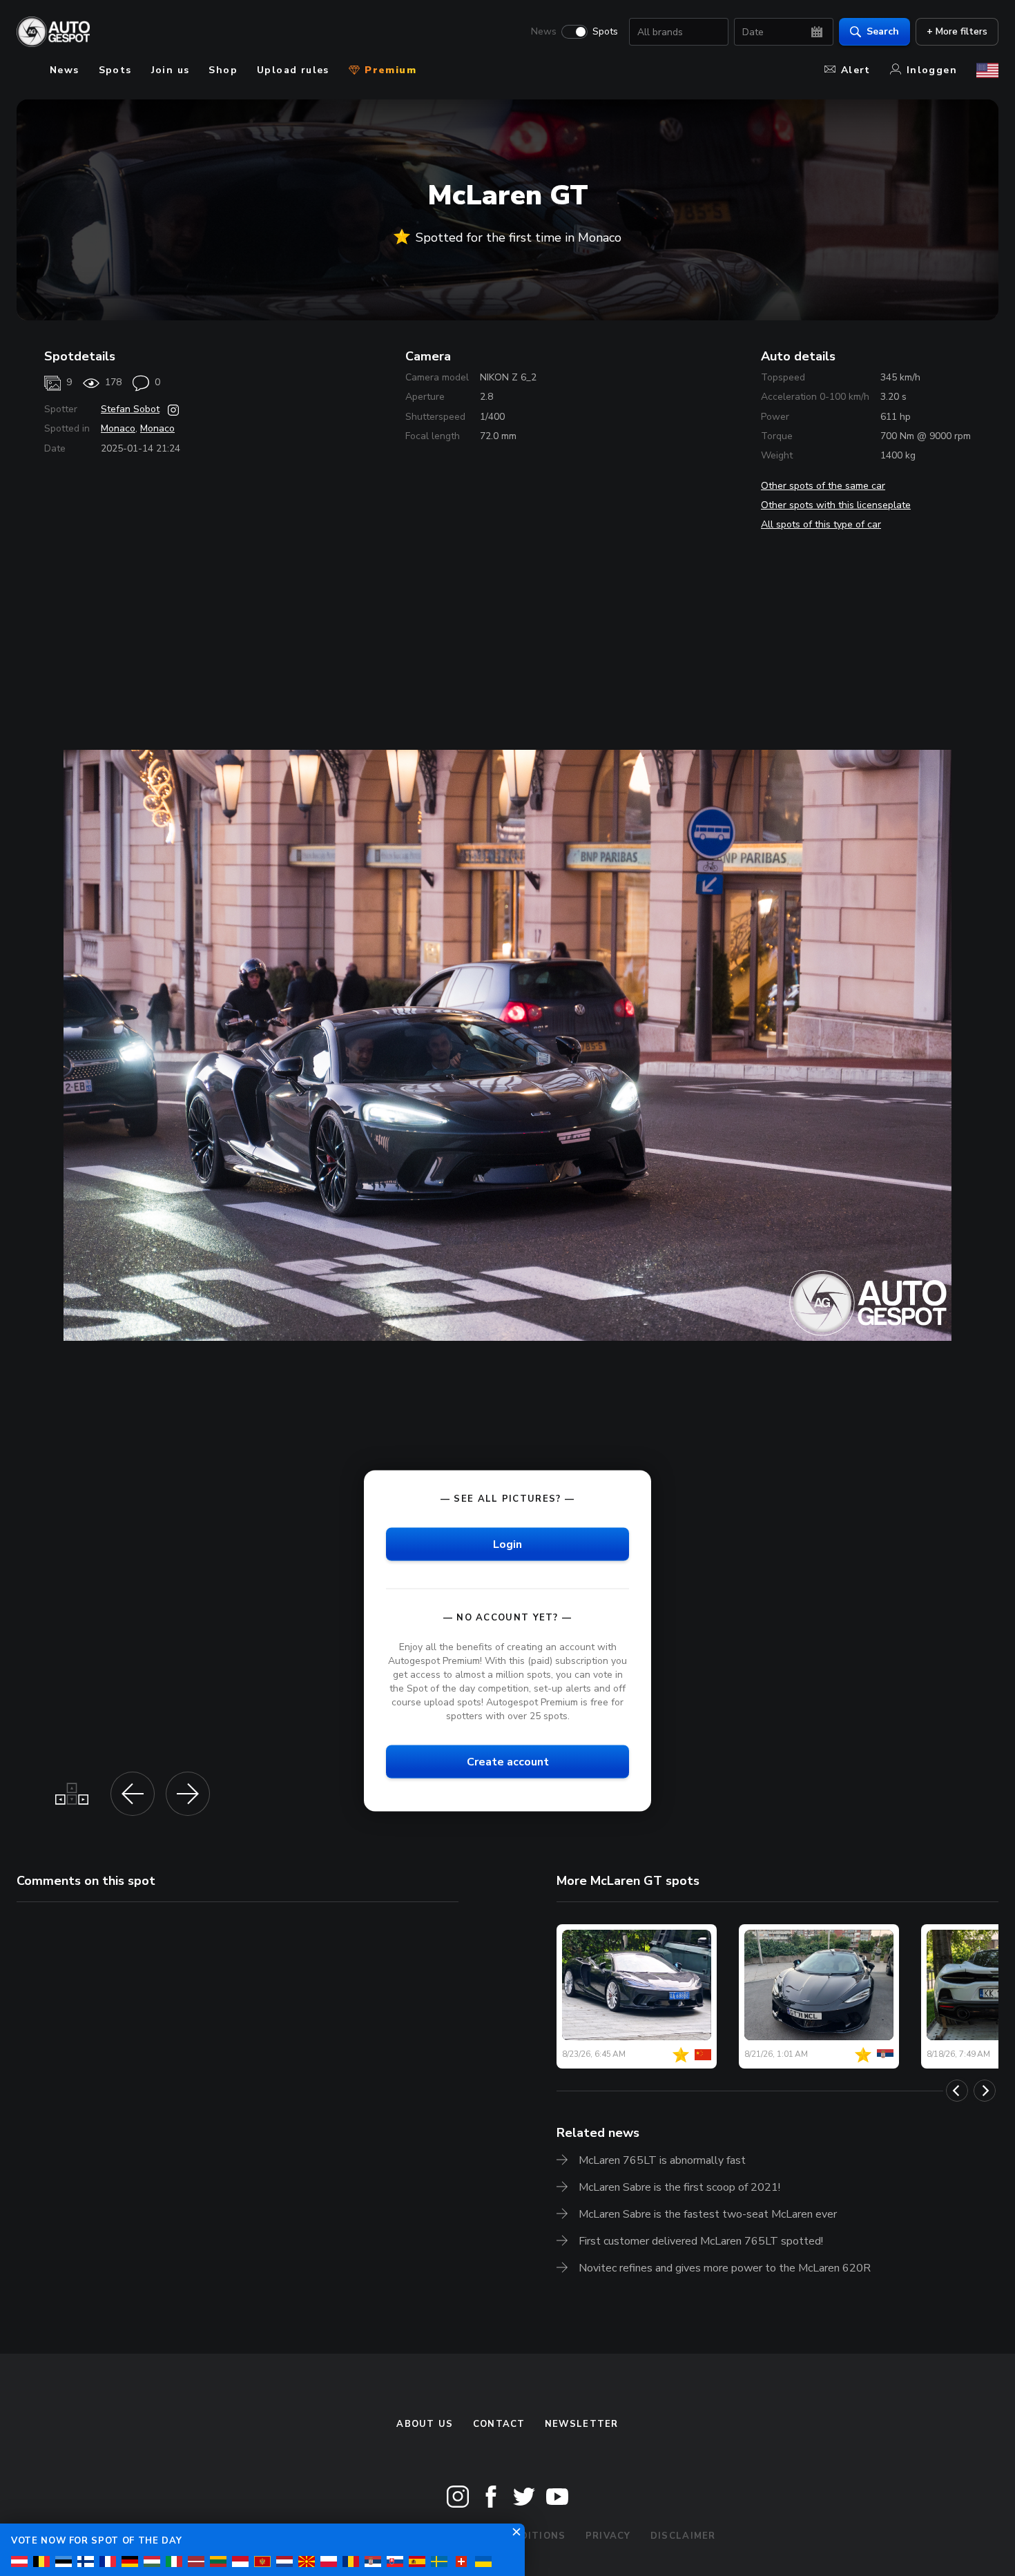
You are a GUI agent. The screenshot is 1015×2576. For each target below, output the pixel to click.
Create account (508, 1762)
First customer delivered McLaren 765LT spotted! (701, 2241)
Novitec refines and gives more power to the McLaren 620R (725, 2268)
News (544, 32)
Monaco (118, 428)
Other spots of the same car (823, 486)
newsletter (582, 2424)
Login (507, 1544)
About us (425, 2424)
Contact (499, 2424)
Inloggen (932, 70)
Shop (223, 70)
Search (883, 31)
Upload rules (293, 70)
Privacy (608, 2536)
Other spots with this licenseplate (836, 505)
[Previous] (957, 2091)
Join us (171, 70)
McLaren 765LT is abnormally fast (662, 2160)
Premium (389, 70)
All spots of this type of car (821, 524)
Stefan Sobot (130, 409)
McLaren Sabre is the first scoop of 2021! (679, 2187)
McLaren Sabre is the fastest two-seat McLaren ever (708, 2214)
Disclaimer (683, 2536)
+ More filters (957, 31)
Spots (605, 32)
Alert (856, 70)
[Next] (985, 2091)
